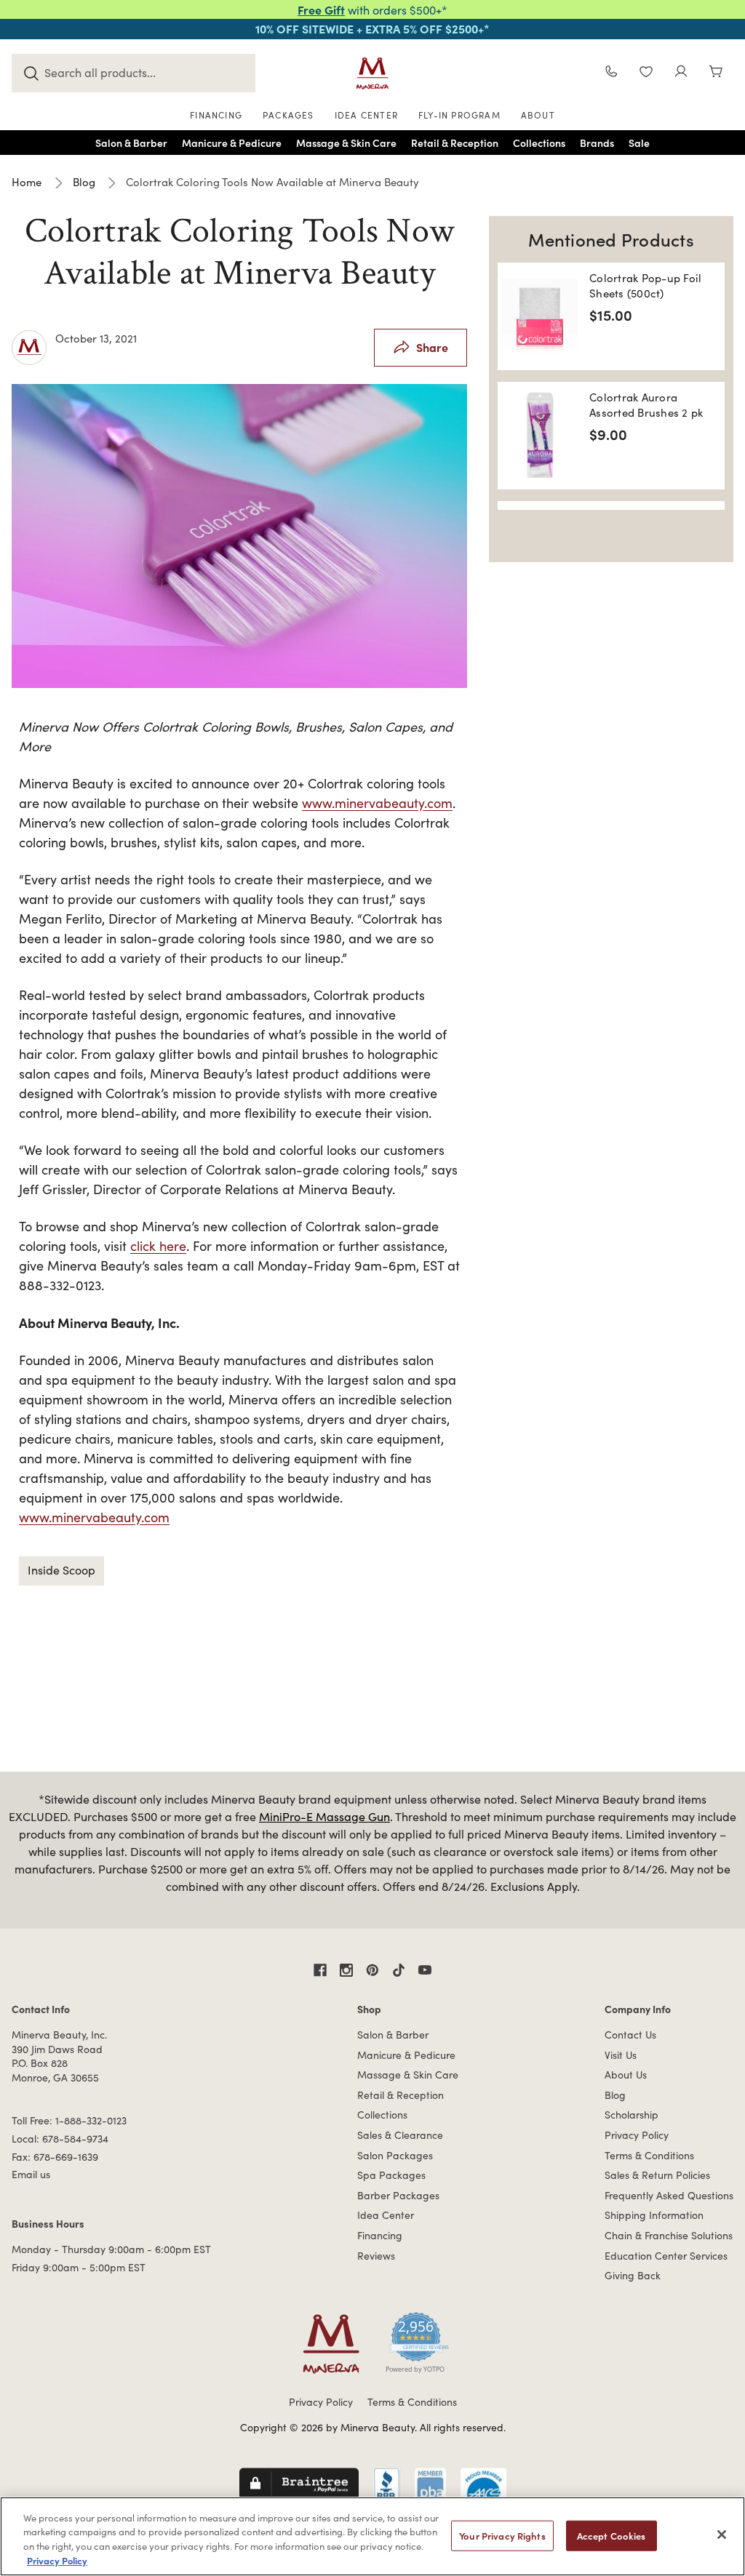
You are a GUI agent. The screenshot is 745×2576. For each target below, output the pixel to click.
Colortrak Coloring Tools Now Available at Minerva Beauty (239, 252)
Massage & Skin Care (408, 2075)
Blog (615, 2095)
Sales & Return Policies (657, 2175)
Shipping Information (654, 2215)
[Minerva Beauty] (372, 73)
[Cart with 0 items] (716, 73)
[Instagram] (346, 1970)
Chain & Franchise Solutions (669, 2235)
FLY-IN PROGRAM (459, 115)
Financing (380, 2235)
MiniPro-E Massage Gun (324, 1816)
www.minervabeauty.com (377, 803)
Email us (31, 2174)
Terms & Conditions (649, 2155)
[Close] (722, 2535)
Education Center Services (666, 2256)
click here (158, 1246)
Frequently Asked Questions (669, 2195)
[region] (372, 2536)
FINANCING (216, 115)
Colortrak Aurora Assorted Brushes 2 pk (646, 405)
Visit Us (621, 2055)
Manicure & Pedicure (406, 2055)
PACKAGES (288, 115)
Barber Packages (398, 2195)
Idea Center (386, 2215)
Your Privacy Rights (502, 2536)
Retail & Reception (401, 2095)
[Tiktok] (399, 1970)
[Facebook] (320, 1970)
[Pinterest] (372, 1970)
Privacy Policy (637, 2135)
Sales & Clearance (400, 2135)
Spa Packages (391, 2175)
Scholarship (632, 2115)
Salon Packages (395, 2155)
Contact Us (630, 2035)
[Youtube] (425, 1970)
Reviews (376, 2256)
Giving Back (633, 2275)
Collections (382, 2115)
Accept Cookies (611, 2536)
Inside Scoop (61, 1570)
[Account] (681, 73)
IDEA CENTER (366, 115)
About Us (626, 2075)
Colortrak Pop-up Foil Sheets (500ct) (645, 285)
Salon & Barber (393, 2035)
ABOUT (538, 115)
